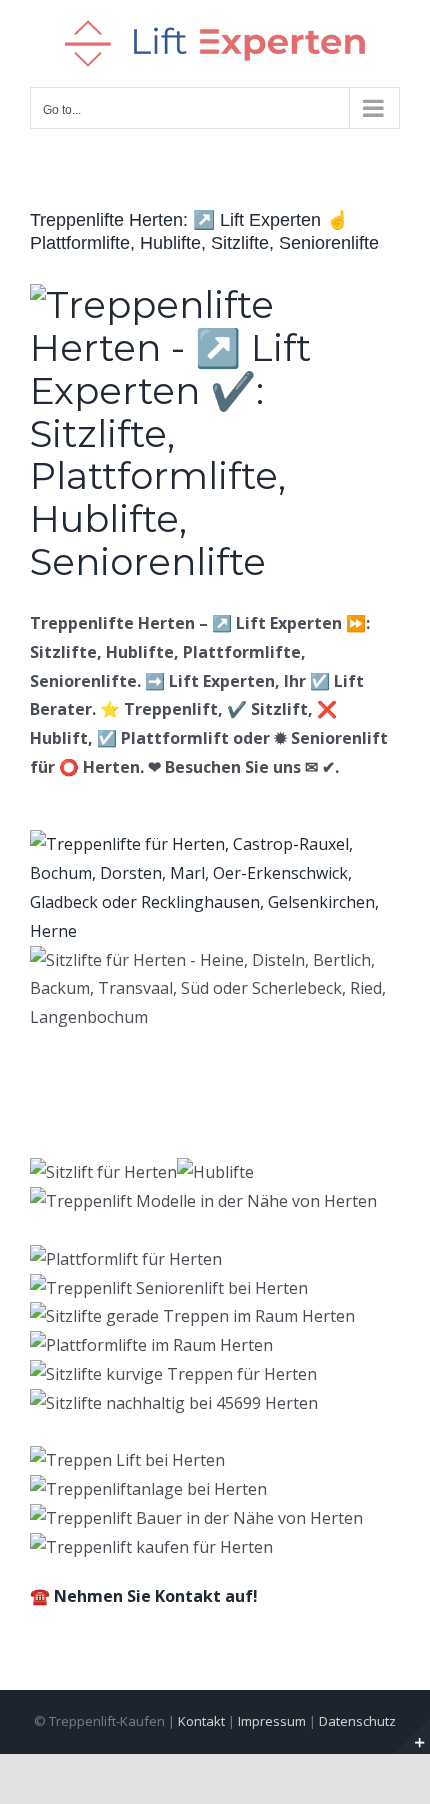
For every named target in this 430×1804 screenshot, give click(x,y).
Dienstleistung (306, 1126)
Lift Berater (129, 1126)
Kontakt (201, 1721)
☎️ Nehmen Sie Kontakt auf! (144, 1596)
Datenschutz (357, 1721)
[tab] (129, 1126)
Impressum (272, 1721)
